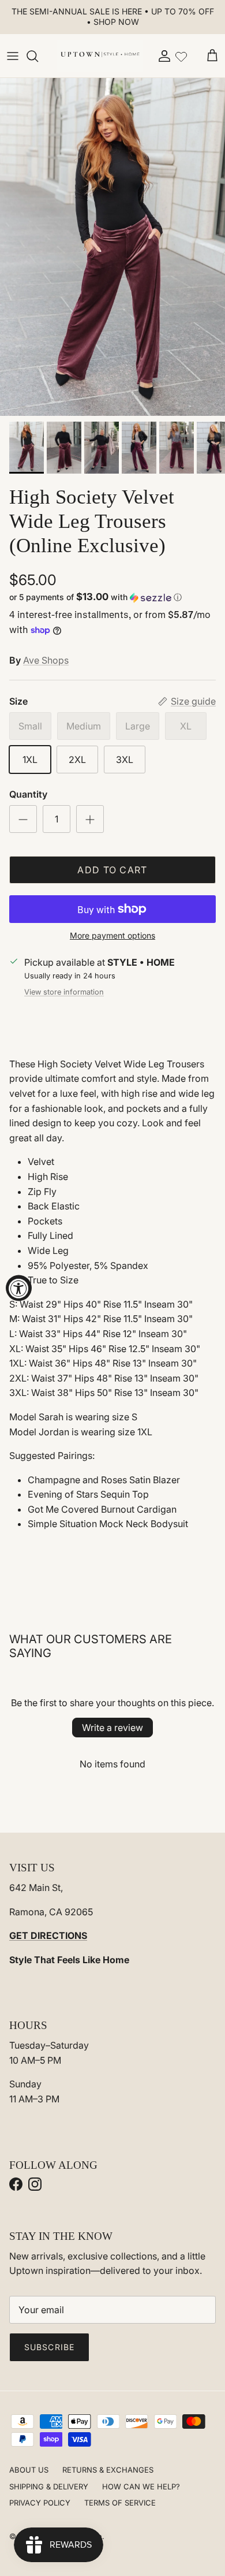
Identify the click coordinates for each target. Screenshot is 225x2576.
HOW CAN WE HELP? (141, 2486)
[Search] (38, 56)
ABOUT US (29, 2470)
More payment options (112, 936)
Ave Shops (46, 660)
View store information (64, 992)
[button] (112, 597)
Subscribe (49, 2347)
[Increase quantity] (90, 819)
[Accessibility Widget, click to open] (19, 1288)
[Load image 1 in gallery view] (112, 247)
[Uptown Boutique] (100, 56)
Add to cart (112, 870)
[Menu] (13, 56)
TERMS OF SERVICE (120, 2503)
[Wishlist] (181, 55)
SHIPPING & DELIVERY (49, 2486)
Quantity (28, 794)
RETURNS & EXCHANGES (108, 2470)
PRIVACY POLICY (40, 2503)
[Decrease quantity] (23, 819)
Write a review (112, 1728)
